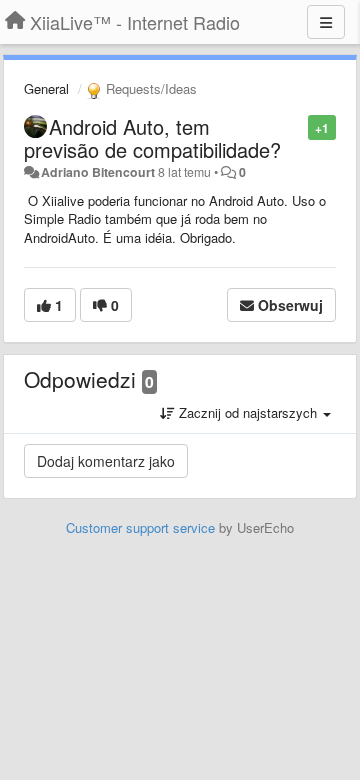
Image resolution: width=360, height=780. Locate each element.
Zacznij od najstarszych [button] (248, 412)
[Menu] (326, 22)
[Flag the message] (297, 126)
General (46, 88)
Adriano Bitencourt (98, 172)
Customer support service (140, 527)
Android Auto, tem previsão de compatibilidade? (152, 138)
